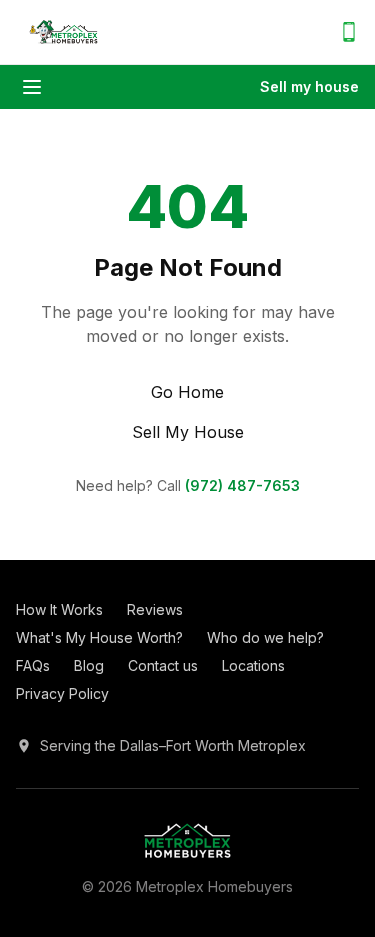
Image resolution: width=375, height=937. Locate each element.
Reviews (155, 609)
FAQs (33, 665)
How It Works (59, 609)
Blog (89, 665)
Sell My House (188, 432)
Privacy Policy (62, 693)
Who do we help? (265, 637)
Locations (253, 665)
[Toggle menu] (32, 87)
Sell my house (309, 86)
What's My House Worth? (99, 637)
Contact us (163, 665)
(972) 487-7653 (242, 485)
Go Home (187, 392)
